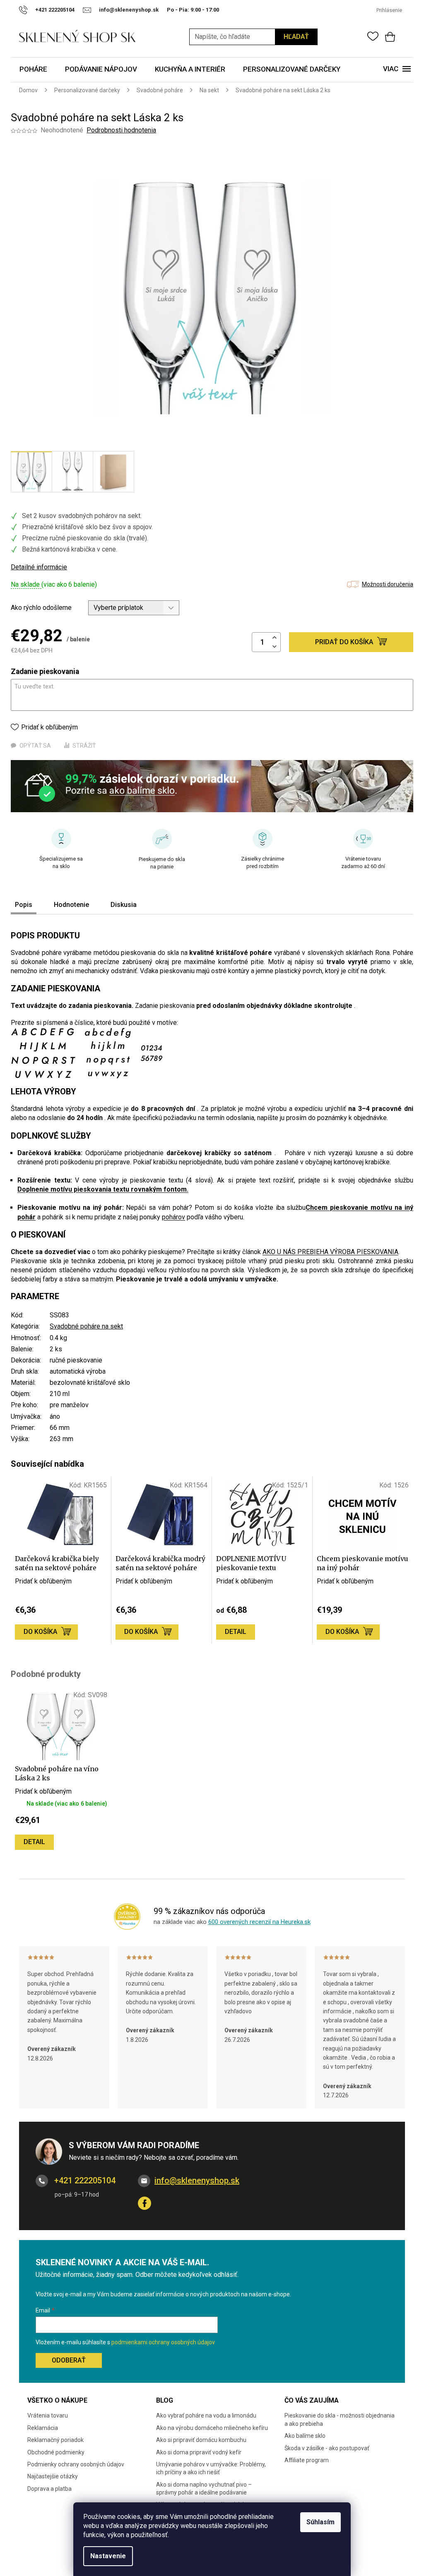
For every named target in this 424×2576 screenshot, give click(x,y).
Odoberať (69, 2360)
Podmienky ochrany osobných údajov (76, 2464)
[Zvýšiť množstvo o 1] (275, 638)
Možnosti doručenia (388, 584)
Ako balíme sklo (305, 2436)
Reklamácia (43, 2428)
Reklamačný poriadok (55, 2440)
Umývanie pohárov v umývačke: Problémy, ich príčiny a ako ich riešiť (211, 2468)
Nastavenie (108, 2556)
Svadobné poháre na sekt (86, 1326)
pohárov (173, 1217)
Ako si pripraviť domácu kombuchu (201, 2440)
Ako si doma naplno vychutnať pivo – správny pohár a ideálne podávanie (204, 2488)
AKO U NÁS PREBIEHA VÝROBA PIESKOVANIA (330, 1252)
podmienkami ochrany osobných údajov (163, 2342)
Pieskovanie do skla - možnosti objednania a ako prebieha (340, 2419)
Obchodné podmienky (56, 2452)
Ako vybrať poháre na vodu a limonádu (206, 2415)
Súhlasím (320, 2522)
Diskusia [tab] (124, 905)
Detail (236, 1632)
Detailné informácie (39, 567)
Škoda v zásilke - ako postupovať (327, 2448)
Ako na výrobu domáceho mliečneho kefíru (212, 2428)
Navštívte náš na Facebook (145, 2203)
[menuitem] (33, 70)
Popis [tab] (24, 905)
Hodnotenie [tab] (71, 905)
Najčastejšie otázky (53, 2476)
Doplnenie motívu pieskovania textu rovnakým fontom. (103, 1189)
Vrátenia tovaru (48, 2415)
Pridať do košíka (344, 642)
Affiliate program (307, 2460)
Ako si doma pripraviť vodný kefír (199, 2452)
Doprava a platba (49, 2489)
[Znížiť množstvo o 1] (275, 647)
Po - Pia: (179, 10)
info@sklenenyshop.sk (197, 2180)
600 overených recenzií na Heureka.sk (259, 1922)
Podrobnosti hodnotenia (121, 130)
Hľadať (296, 37)
